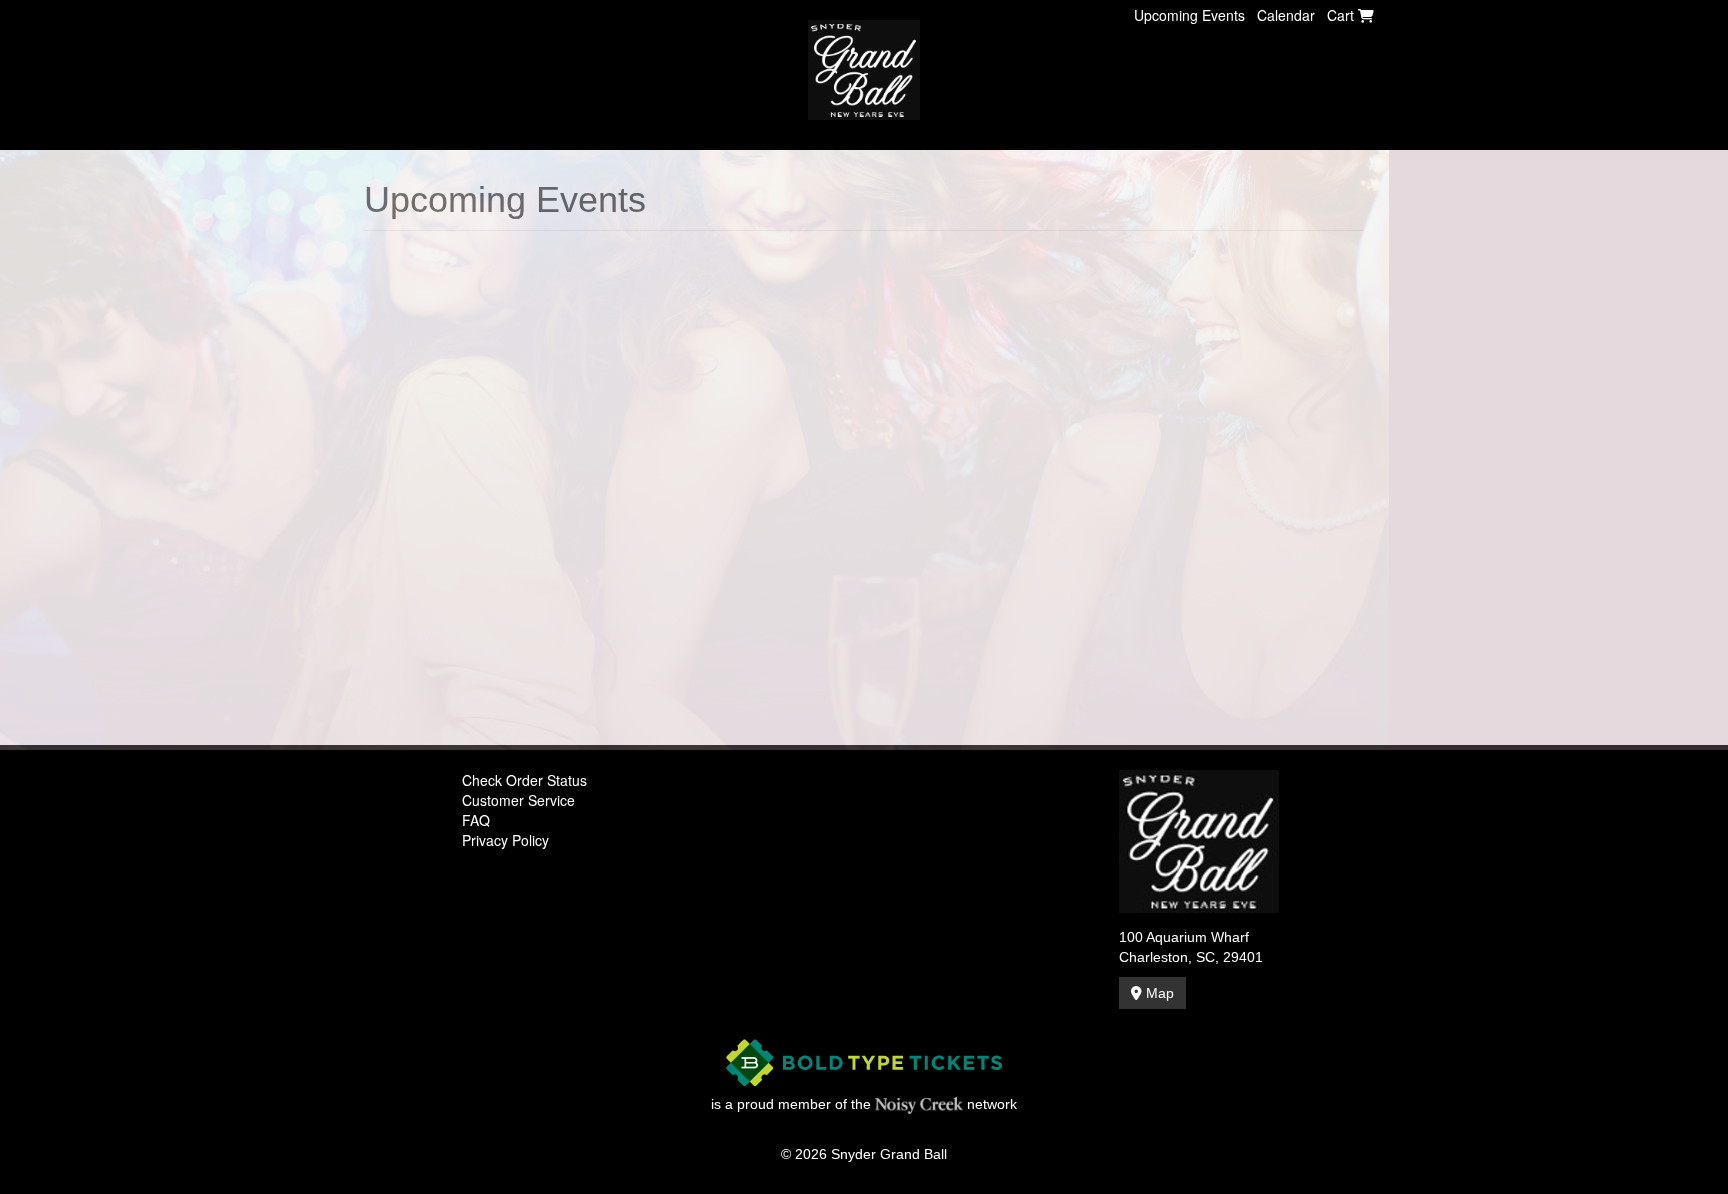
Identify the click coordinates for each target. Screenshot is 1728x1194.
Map (1158, 993)
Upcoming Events (1189, 15)
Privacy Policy (505, 840)
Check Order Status (524, 780)
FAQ (476, 820)
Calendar (1286, 15)
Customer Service (518, 800)
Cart (1342, 15)
